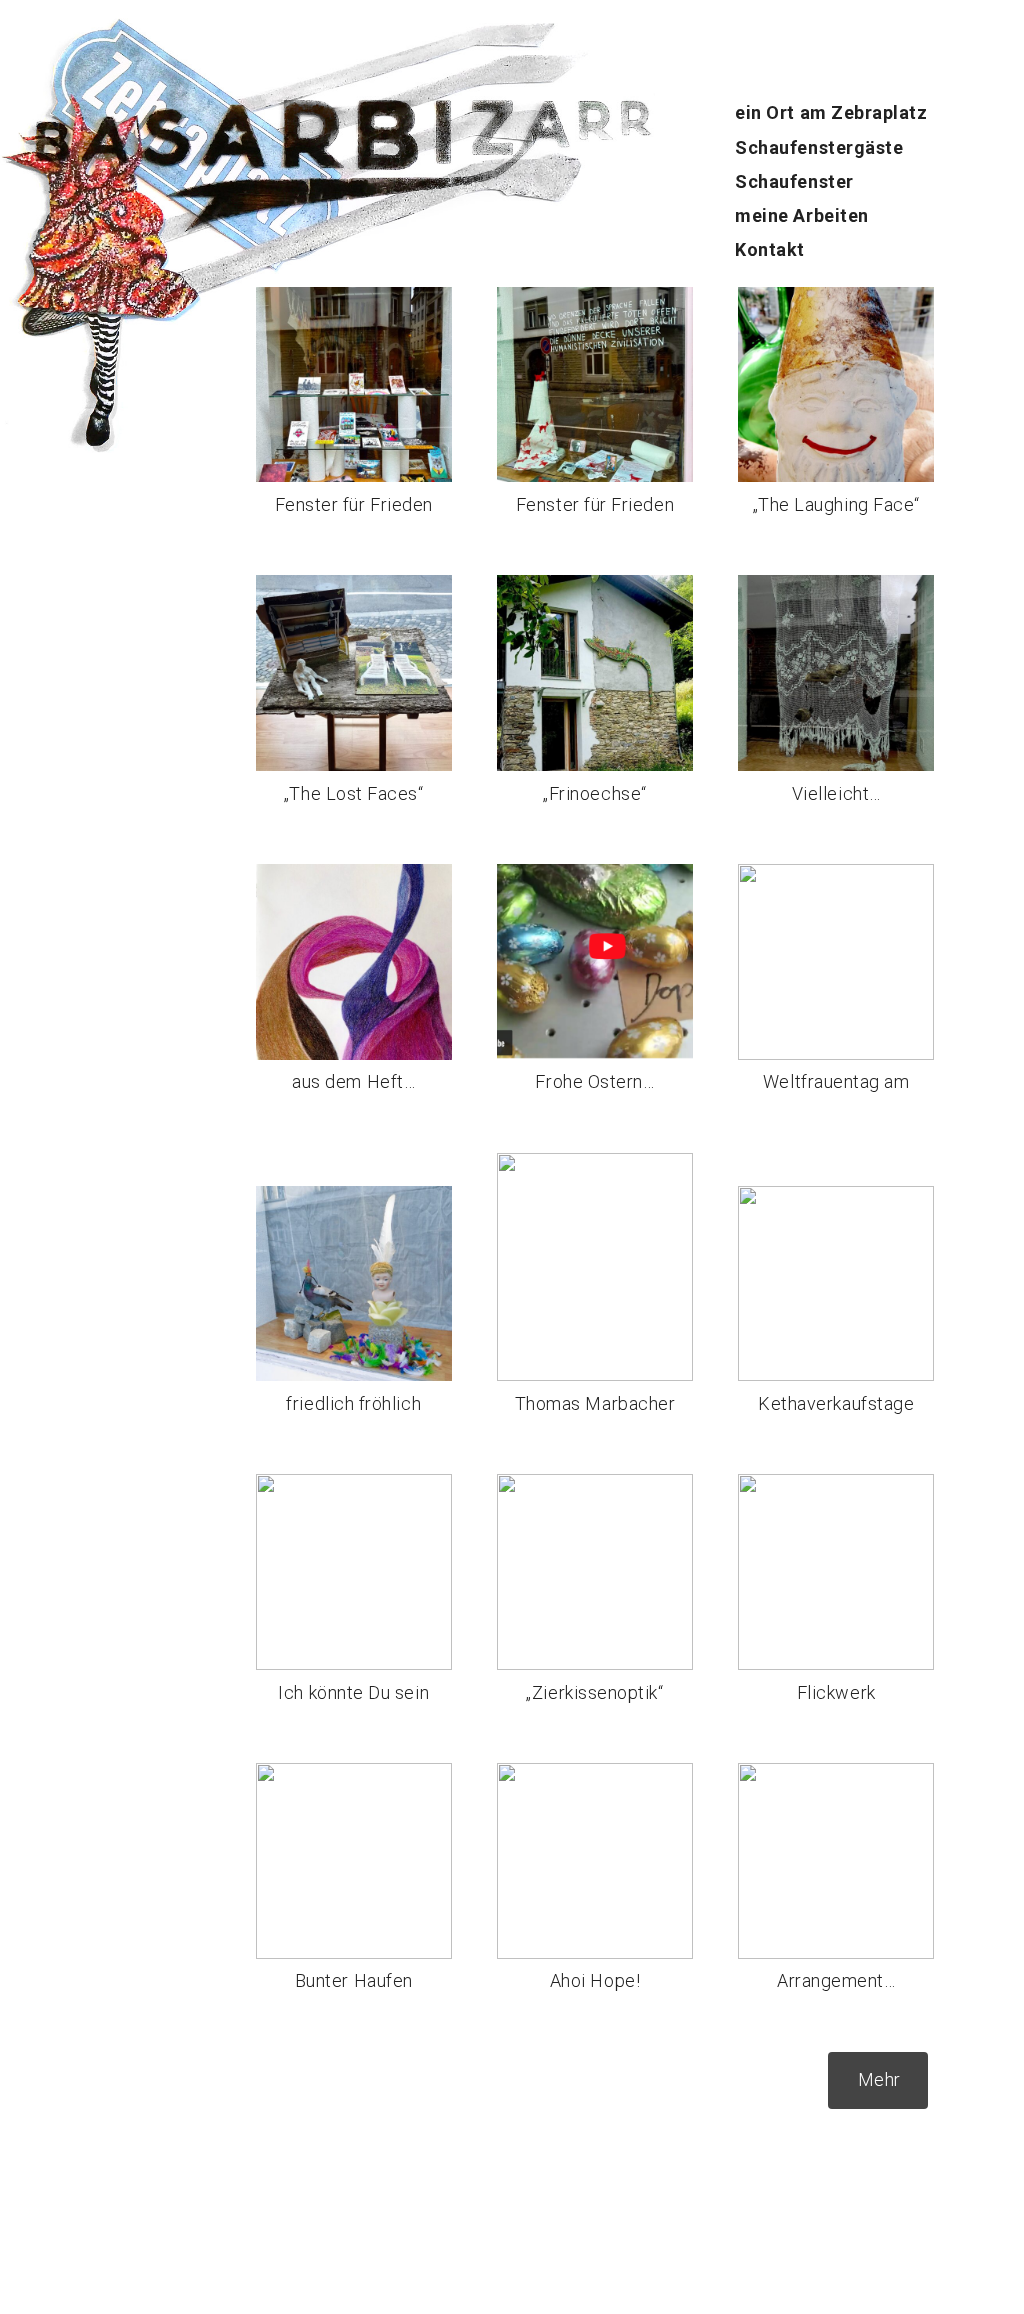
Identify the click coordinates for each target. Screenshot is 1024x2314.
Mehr (879, 2079)
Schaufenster (794, 181)
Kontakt (770, 249)
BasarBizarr (47, 115)
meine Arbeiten (802, 215)
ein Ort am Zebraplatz (831, 112)
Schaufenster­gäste (819, 147)
